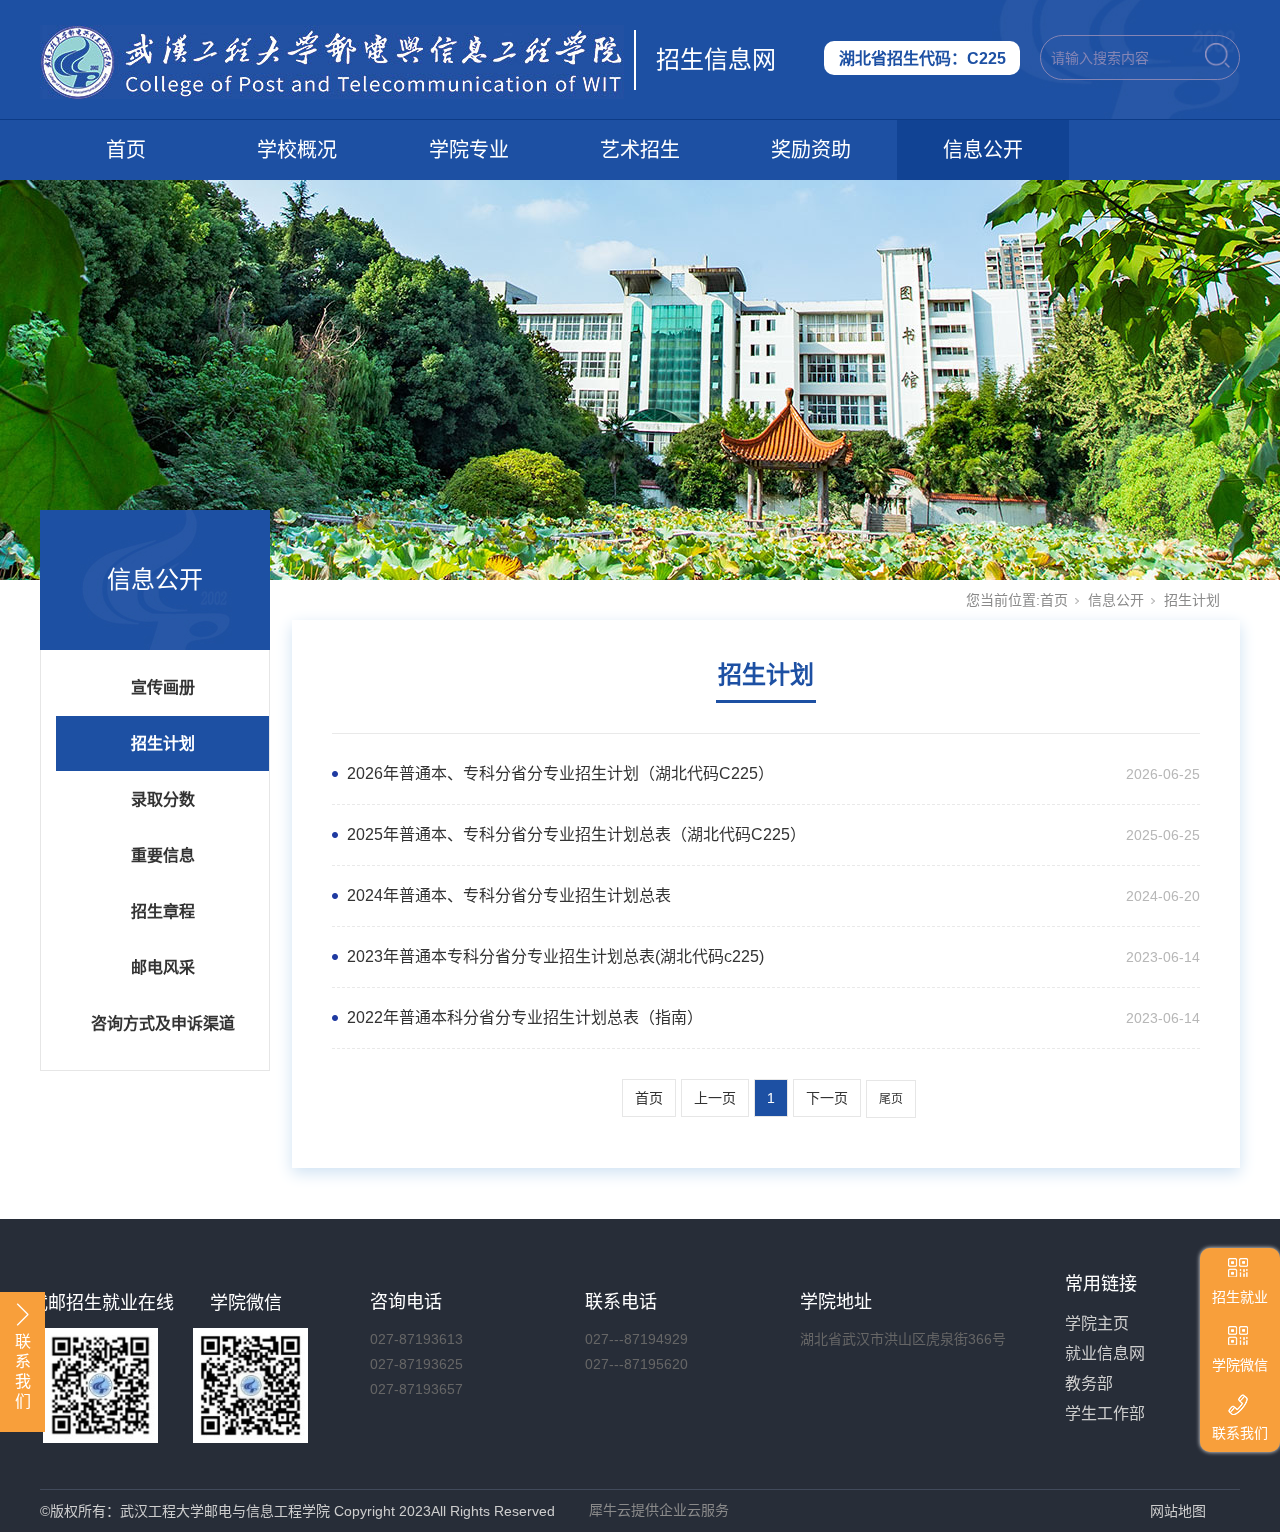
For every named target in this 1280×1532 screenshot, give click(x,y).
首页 (126, 150)
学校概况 (297, 150)
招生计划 (163, 743)
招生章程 (163, 911)
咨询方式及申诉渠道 (163, 1023)
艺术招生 (640, 150)
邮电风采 (163, 967)
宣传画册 (163, 687)
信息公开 (983, 150)
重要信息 (163, 855)
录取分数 (163, 799)
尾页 (891, 1099)
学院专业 (469, 150)
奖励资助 (811, 150)
